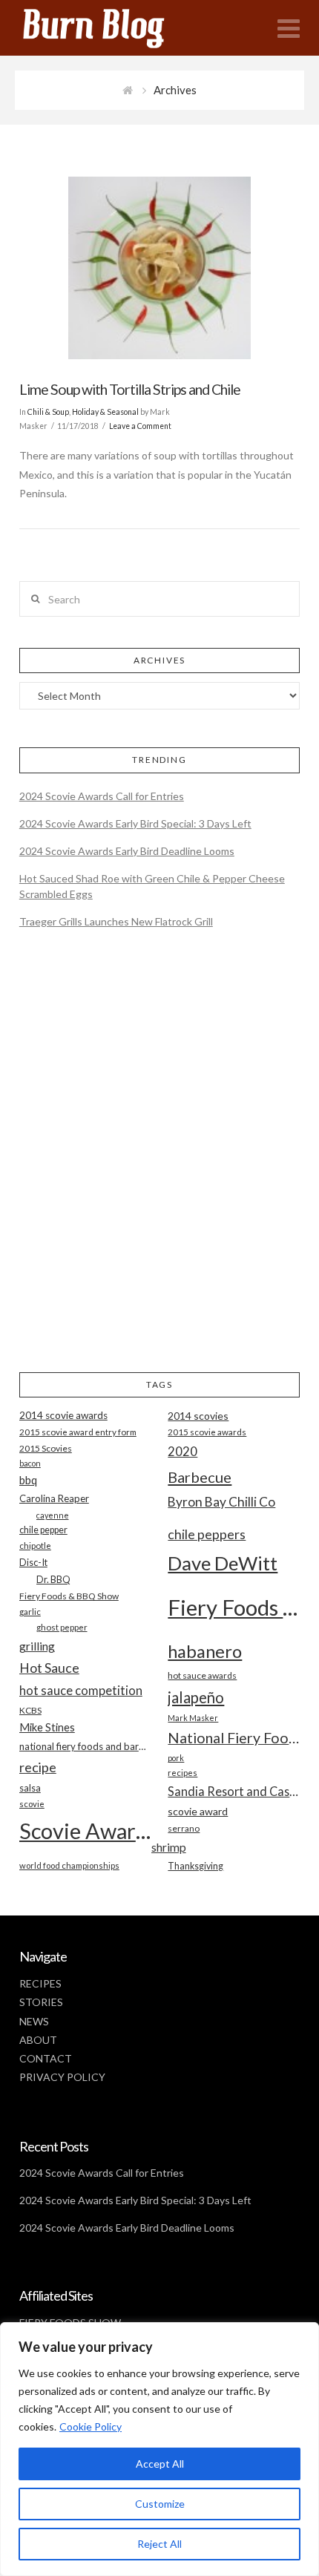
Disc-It (33, 1562)
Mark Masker (193, 1718)
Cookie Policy (91, 2426)
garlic (30, 1612)
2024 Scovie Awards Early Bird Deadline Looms (127, 851)
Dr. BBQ (53, 1579)
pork (176, 1758)
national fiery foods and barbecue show (85, 1746)
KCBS (30, 1710)
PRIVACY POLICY (62, 2077)
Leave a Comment (140, 426)
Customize (160, 2504)
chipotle (35, 1546)
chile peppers (207, 1534)
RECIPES (40, 1983)
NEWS (34, 2021)
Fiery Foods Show (234, 1607)
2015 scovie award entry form (78, 1432)
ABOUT (38, 2040)
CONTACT (46, 2058)
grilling (37, 1646)
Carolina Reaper (54, 1498)
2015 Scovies (46, 1448)
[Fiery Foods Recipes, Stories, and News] (108, 28)
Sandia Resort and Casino (234, 1791)
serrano (184, 1828)
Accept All (160, 2464)
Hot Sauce (49, 1668)
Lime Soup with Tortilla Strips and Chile (130, 389)
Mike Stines (47, 1727)
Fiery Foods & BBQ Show (69, 1596)
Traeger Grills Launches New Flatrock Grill (116, 921)
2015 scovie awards (207, 1432)
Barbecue (200, 1477)
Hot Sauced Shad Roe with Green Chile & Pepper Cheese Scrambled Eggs (152, 886)
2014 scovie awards (63, 1415)
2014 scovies (198, 1416)
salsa (30, 1788)
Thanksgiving (195, 1866)
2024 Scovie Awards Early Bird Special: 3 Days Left (135, 823)
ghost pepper (62, 1627)
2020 (182, 1451)
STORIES (41, 2002)
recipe (38, 1767)
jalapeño (196, 1697)
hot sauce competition (81, 1691)
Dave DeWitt (223, 1563)
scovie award (198, 1811)
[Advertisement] (159, 1163)
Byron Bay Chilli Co (221, 1502)
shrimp (169, 1847)
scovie (32, 1804)
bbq (28, 1480)
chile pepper (43, 1530)
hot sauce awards (202, 1675)
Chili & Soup (48, 412)
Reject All (159, 2544)
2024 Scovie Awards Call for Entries (102, 796)
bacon (30, 1463)
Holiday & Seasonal (105, 412)
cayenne (53, 1515)
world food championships (69, 1865)
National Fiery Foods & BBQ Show (234, 1738)
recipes (182, 1773)
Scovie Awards (85, 1831)
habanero (205, 1651)
